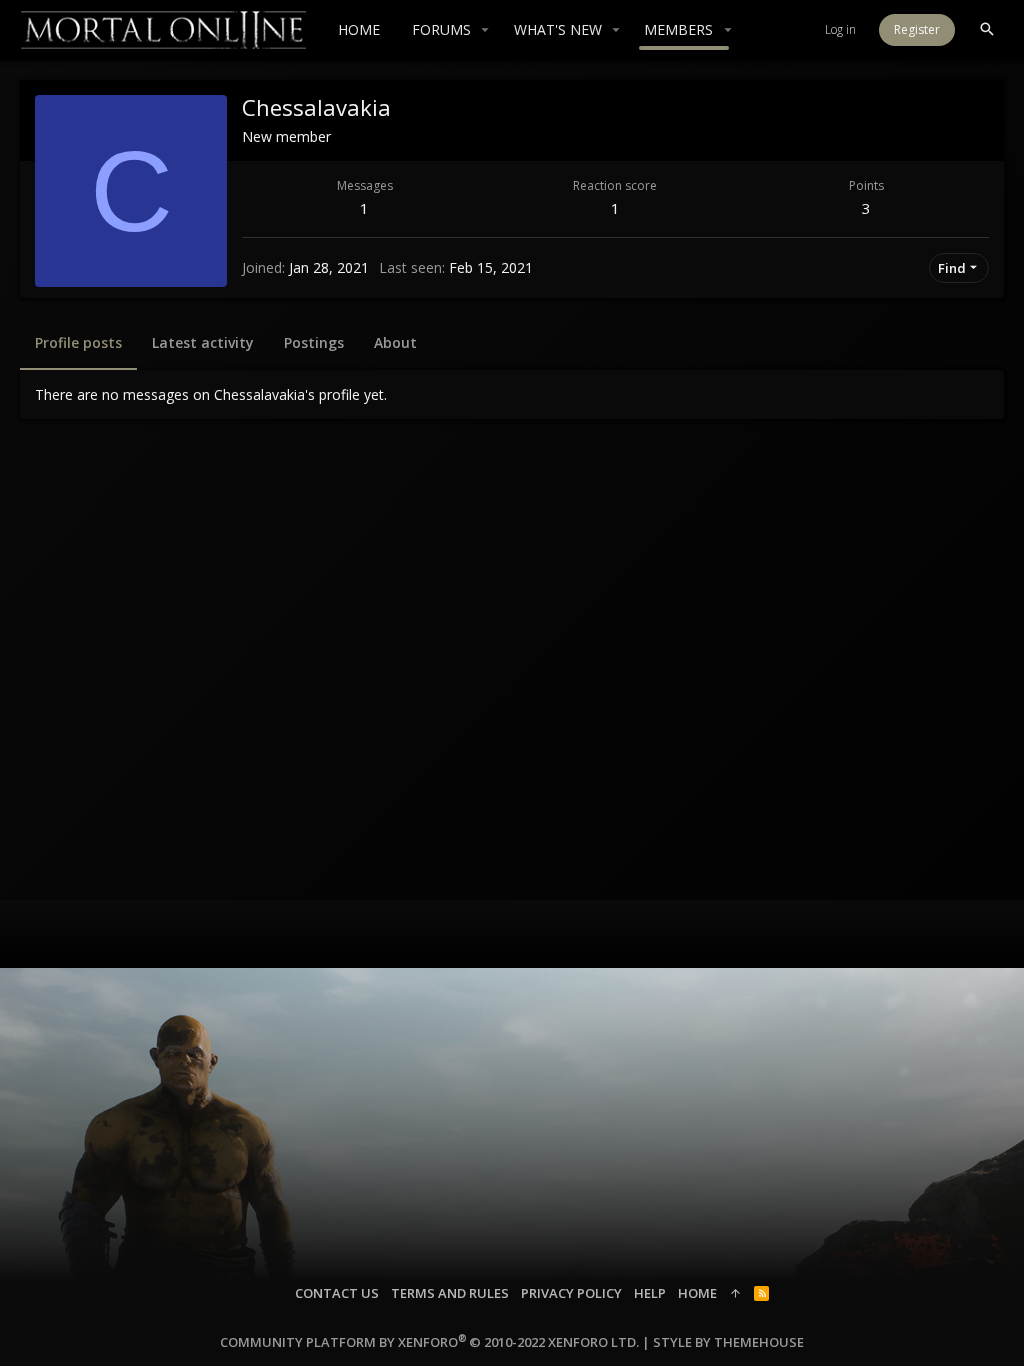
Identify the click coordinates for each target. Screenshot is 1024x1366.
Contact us (337, 1293)
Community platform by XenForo (429, 1342)
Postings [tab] (314, 342)
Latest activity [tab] (203, 342)
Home (697, 1293)
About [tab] (395, 342)
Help (650, 1293)
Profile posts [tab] (78, 342)
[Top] (735, 1293)
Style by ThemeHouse (728, 1342)
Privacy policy (571, 1293)
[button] (485, 30)
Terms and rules (450, 1293)
